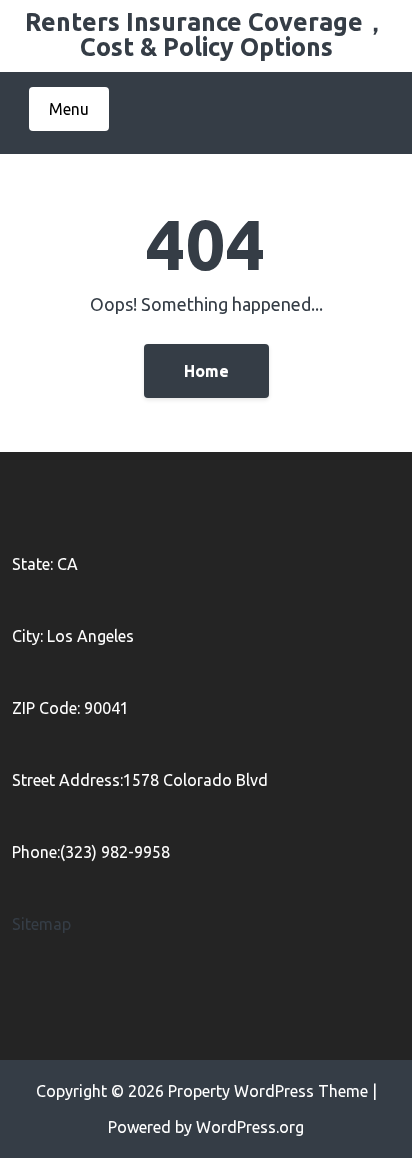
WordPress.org (250, 1127)
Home (206, 371)
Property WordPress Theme (268, 1091)
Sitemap (41, 924)
